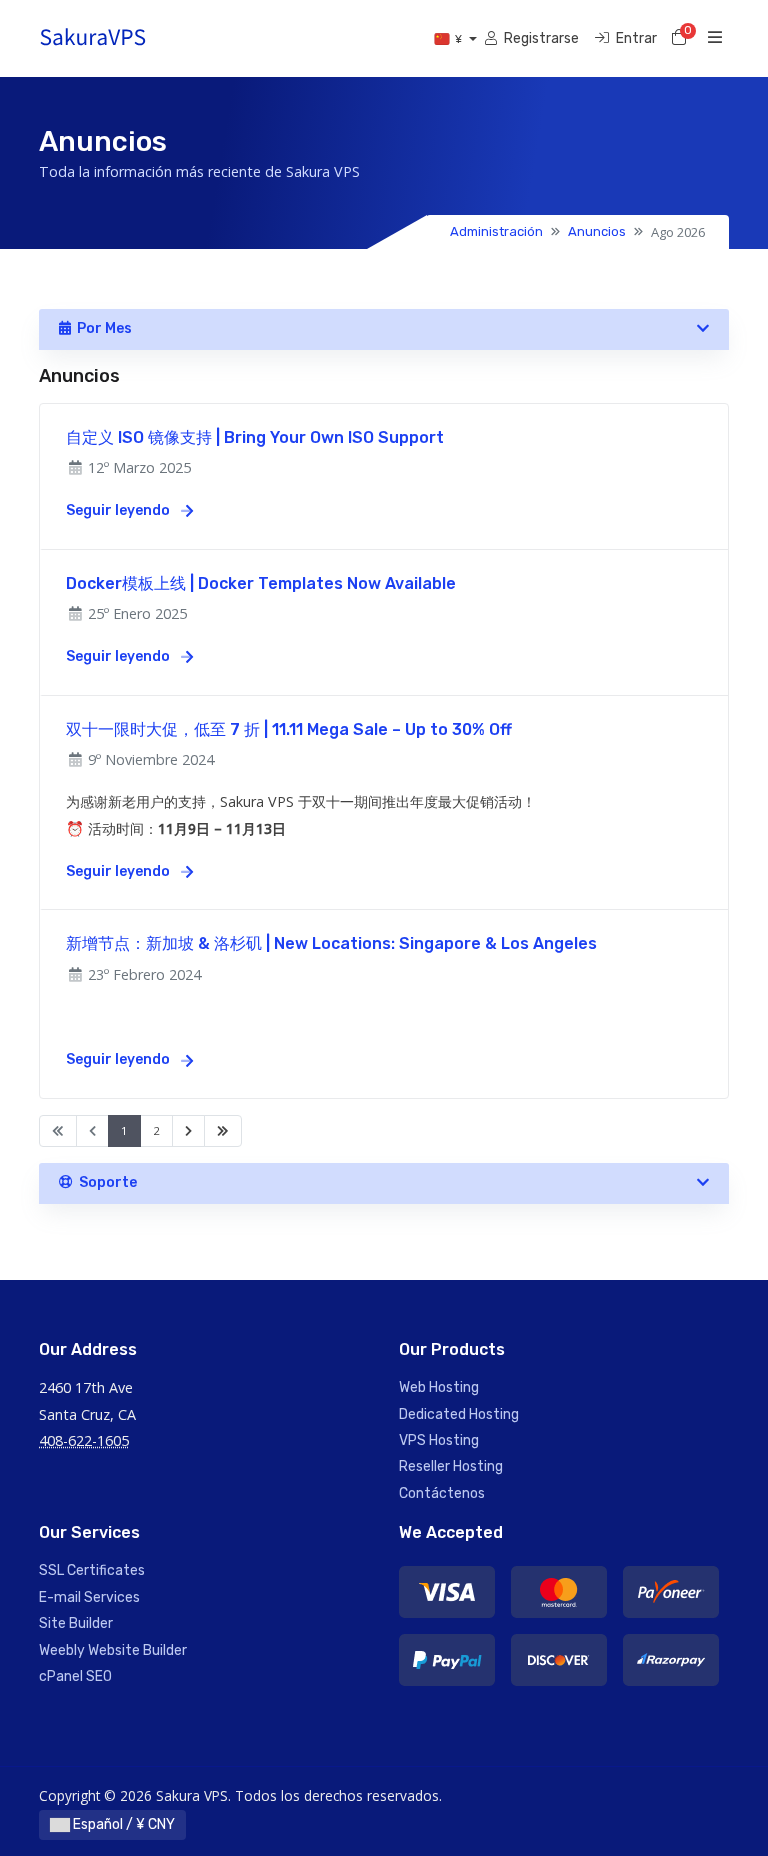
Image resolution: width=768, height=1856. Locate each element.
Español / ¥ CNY (122, 1824)
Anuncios (597, 231)
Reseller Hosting (451, 1466)
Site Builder (76, 1623)
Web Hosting (439, 1387)
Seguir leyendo (119, 510)
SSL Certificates (92, 1570)
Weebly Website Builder (113, 1650)
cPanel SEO (75, 1676)
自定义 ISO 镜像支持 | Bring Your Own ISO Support (255, 437)
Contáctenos (442, 1493)
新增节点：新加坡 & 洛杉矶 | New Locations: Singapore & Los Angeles (331, 943)
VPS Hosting (439, 1440)
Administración (496, 231)
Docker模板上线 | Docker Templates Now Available (261, 583)
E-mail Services (89, 1597)
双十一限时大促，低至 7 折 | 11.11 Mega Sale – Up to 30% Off (289, 729)
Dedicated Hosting (459, 1414)
